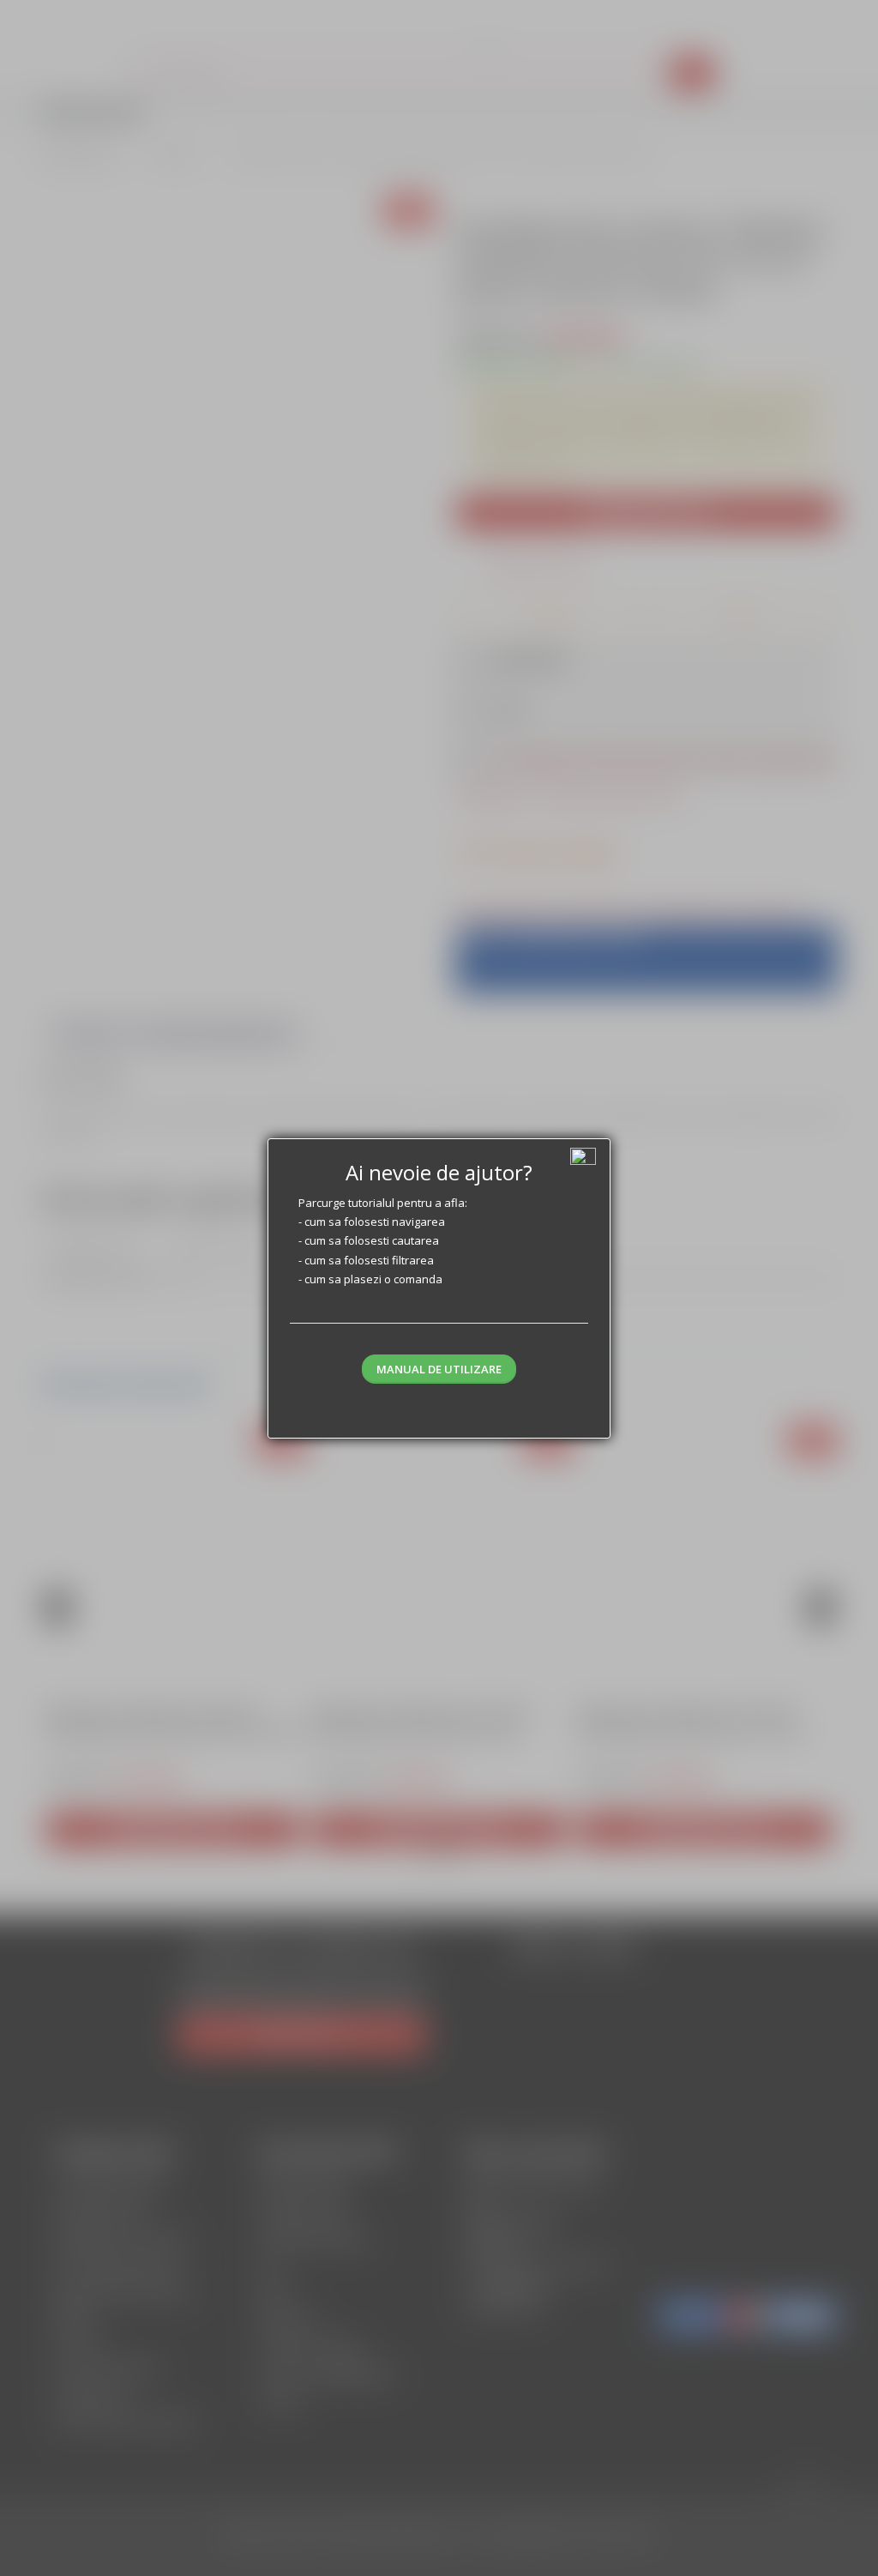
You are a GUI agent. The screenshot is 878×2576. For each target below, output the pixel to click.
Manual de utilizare (439, 1369)
